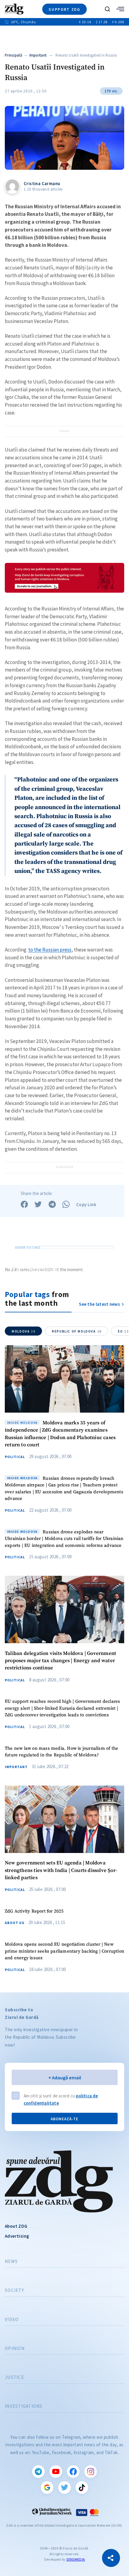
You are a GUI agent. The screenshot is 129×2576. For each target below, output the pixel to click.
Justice (14, 2377)
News (11, 2261)
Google (47, 2488)
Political (15, 1457)
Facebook (73, 2472)
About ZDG (16, 2226)
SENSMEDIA (76, 2559)
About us (15, 1923)
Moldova (24, 1331)
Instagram (91, 2472)
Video (12, 2320)
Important (38, 55)
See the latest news (99, 1304)
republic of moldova (77, 1331)
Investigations (24, 2406)
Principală (13, 55)
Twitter (64, 2488)
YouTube (56, 2472)
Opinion (15, 2348)
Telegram (38, 2472)
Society (14, 2290)
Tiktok (82, 2488)
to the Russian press (50, 950)
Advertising (17, 2236)
